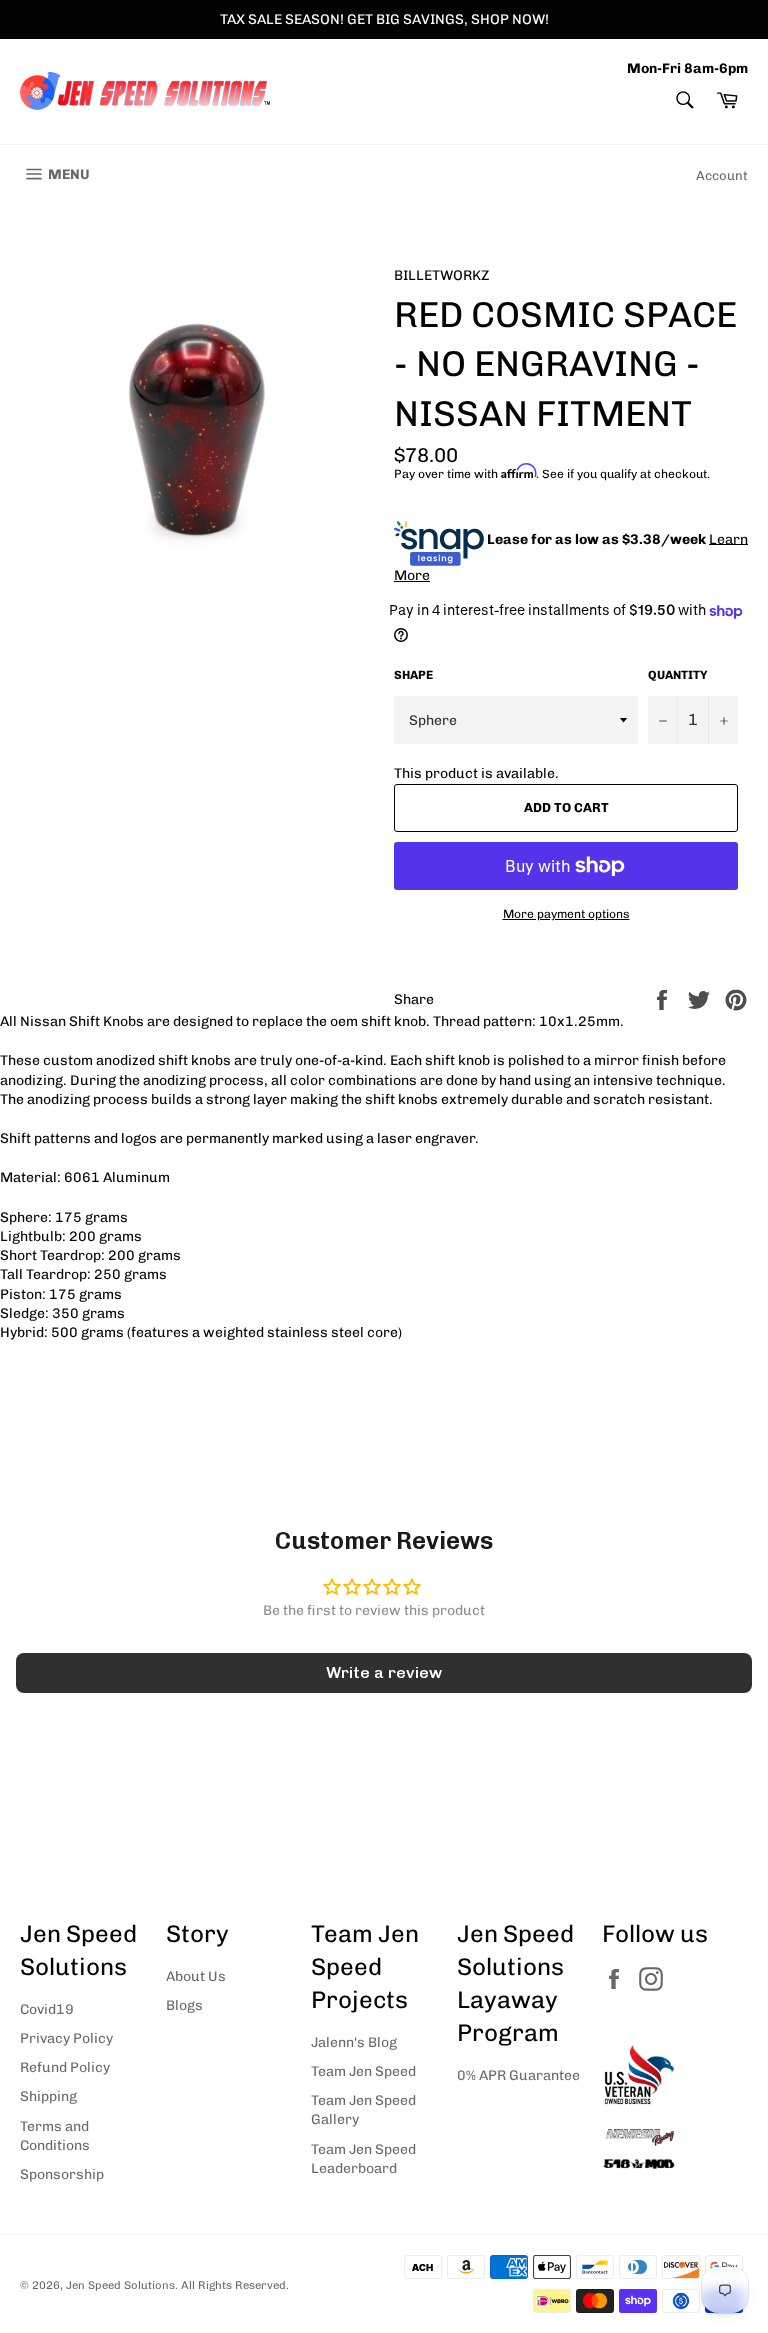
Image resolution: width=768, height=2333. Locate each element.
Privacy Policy (66, 2038)
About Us (196, 1976)
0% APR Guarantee (518, 2075)
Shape (413, 675)
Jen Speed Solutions (120, 2285)
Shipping (48, 2096)
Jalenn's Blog (354, 2042)
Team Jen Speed (363, 2071)
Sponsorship (62, 2174)
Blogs (184, 2005)
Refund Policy (65, 2067)
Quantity (678, 675)
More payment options (566, 914)
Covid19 (47, 2009)
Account (722, 175)
